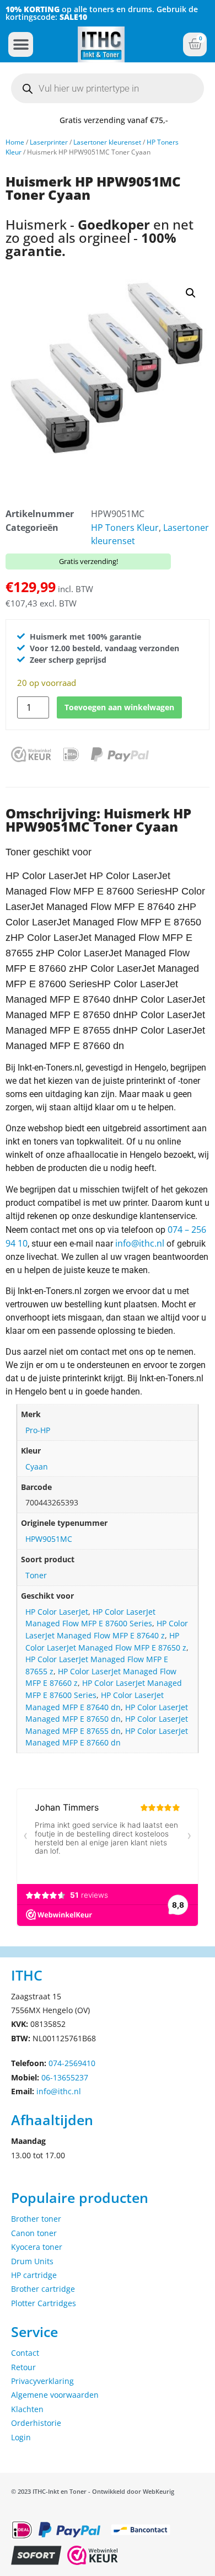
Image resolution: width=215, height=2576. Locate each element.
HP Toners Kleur (125, 528)
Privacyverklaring (42, 2381)
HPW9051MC (49, 1539)
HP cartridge (34, 2275)
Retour (23, 2367)
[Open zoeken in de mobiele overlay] (108, 88)
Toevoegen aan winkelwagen (119, 707)
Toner (36, 1575)
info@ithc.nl (140, 1243)
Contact (25, 2353)
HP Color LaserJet (57, 1612)
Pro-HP (38, 1430)
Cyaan (37, 1467)
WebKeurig (158, 2491)
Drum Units (32, 2261)
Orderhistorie (36, 2423)
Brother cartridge (43, 2289)
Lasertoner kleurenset (107, 142)
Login (21, 2437)
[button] (21, 44)
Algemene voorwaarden (55, 2395)
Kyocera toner (37, 2247)
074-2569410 (72, 2063)
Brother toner (36, 2219)
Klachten (27, 2409)
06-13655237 (65, 2077)
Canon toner (34, 2233)
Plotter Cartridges (44, 2303)
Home (15, 142)
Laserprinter (49, 142)
